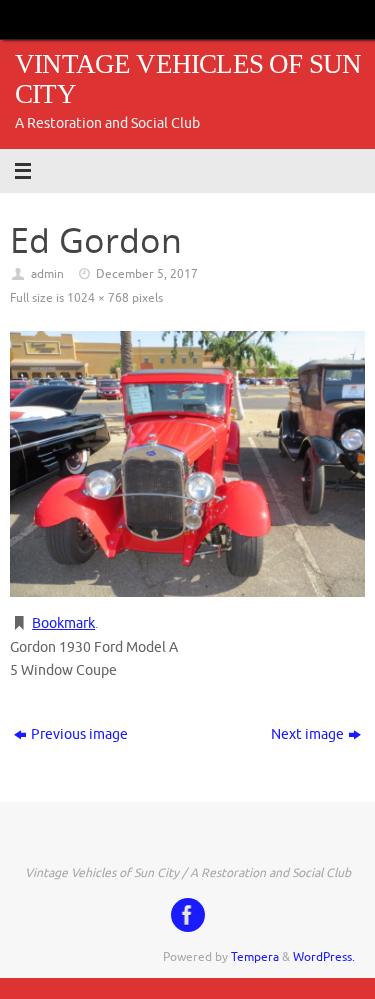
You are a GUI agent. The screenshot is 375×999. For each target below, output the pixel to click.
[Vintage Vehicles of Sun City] (188, 915)
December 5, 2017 (147, 274)
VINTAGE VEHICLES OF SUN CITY (188, 79)
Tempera (255, 957)
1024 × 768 (98, 298)
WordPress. (324, 957)
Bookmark (63, 623)
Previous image (79, 734)
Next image (307, 734)
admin (47, 274)
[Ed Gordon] (187, 464)
